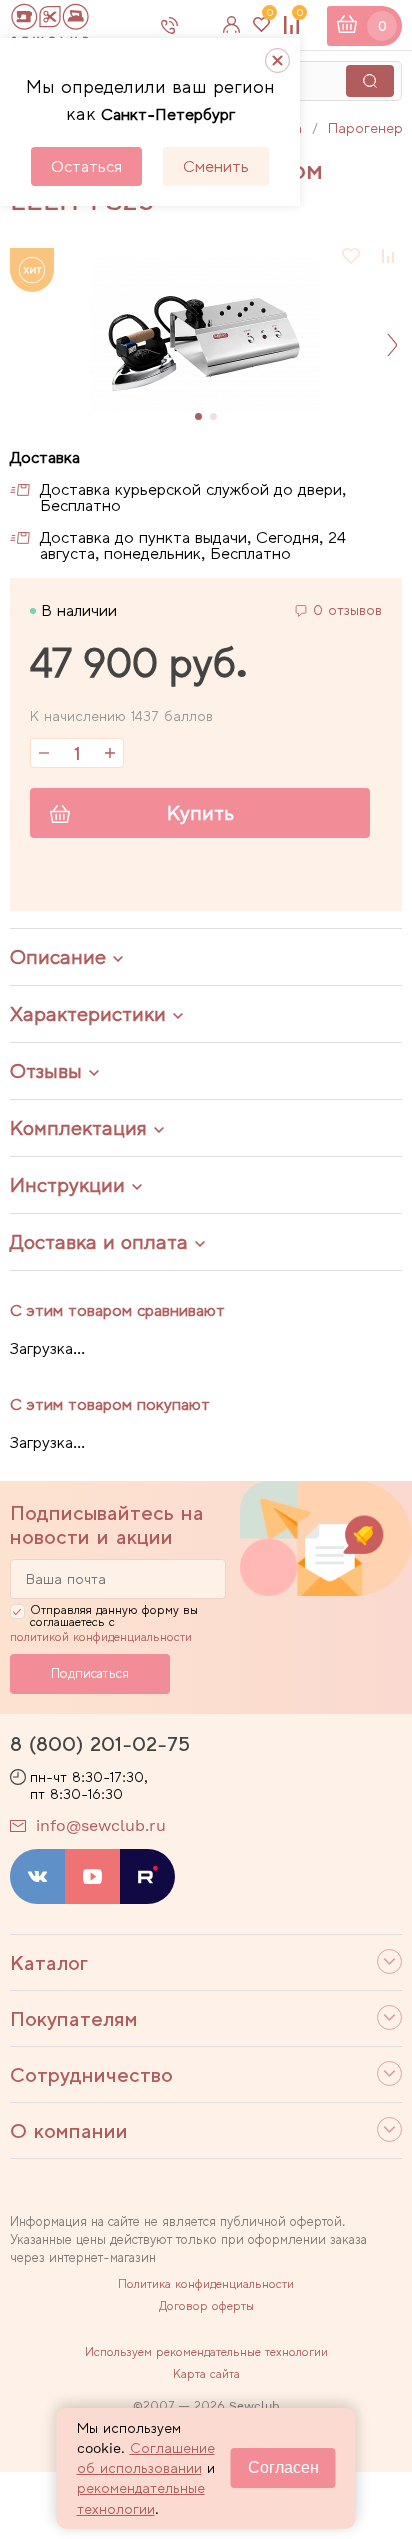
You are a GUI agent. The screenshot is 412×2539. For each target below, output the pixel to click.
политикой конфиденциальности (101, 1637)
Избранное (269, 16)
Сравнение (299, 16)
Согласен (283, 2467)
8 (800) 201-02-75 (100, 1744)
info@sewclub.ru (101, 1825)
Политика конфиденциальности (206, 2284)
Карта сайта (206, 2374)
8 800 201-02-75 (186, 25)
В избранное (352, 256)
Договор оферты (206, 2306)
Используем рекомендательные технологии (206, 2352)
